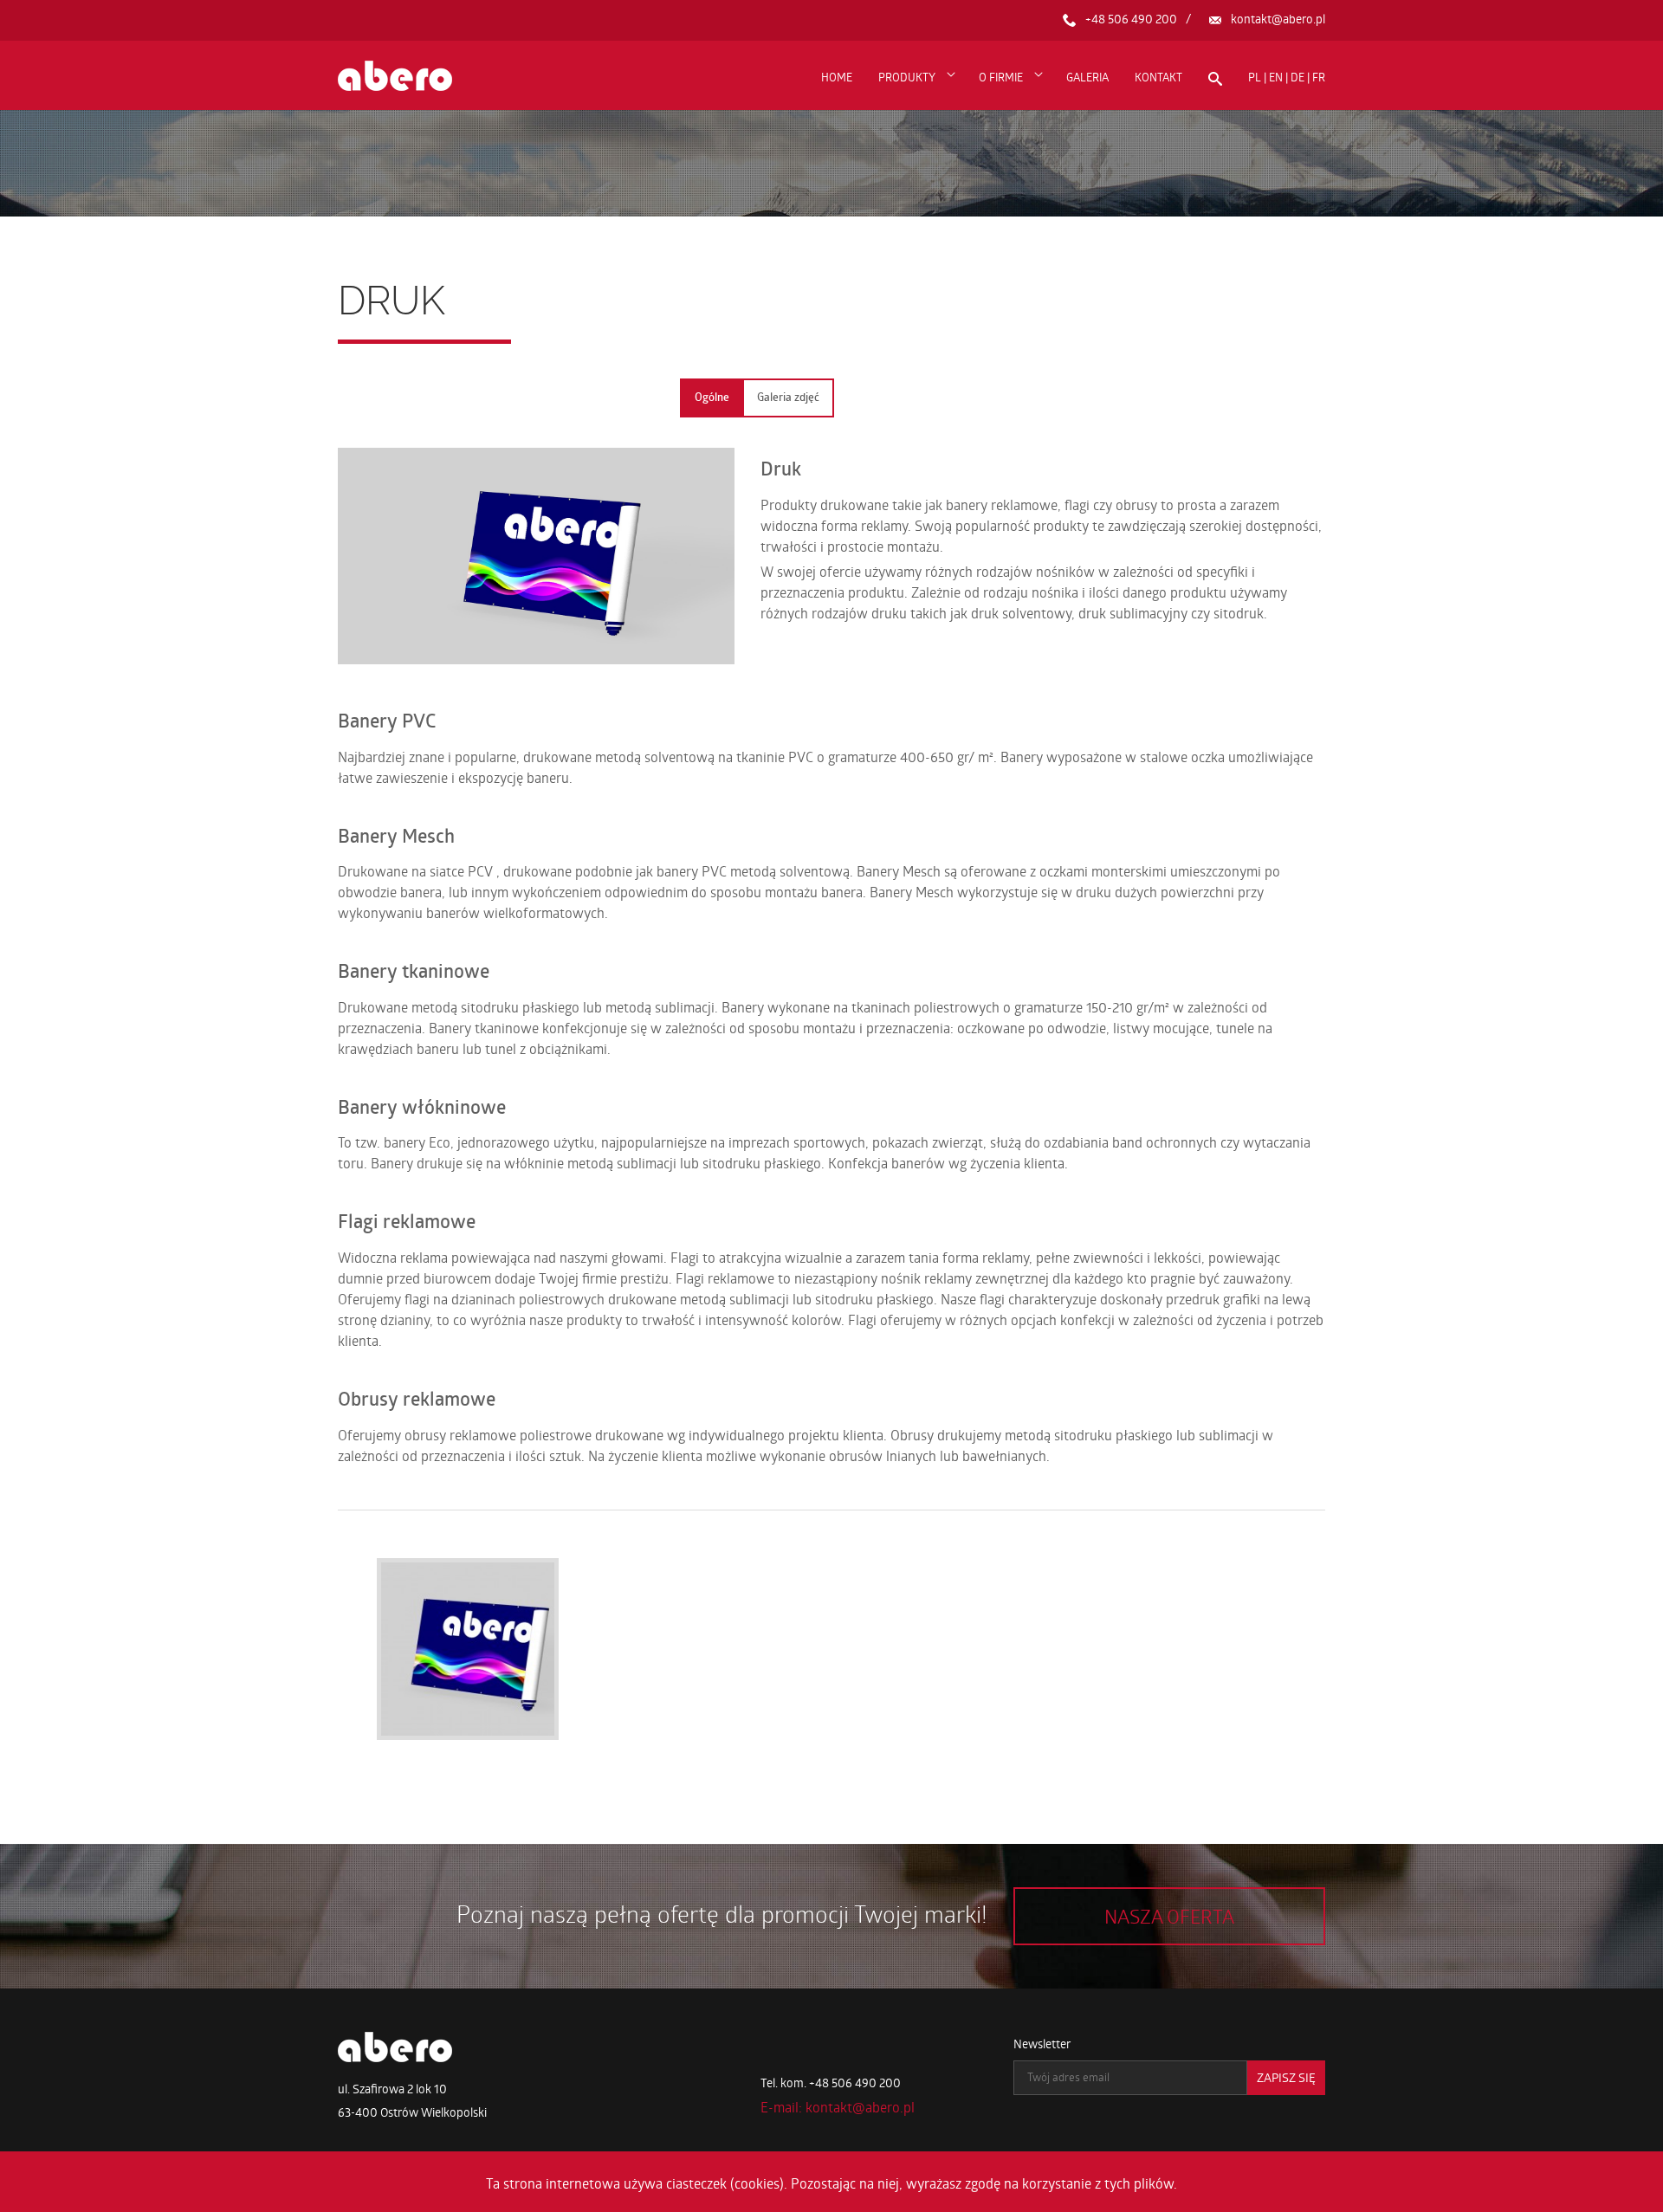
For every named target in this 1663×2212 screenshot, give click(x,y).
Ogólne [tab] (712, 397)
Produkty (907, 77)
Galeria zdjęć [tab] (788, 397)
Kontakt (1158, 77)
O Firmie (1001, 77)
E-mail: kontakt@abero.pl (838, 2107)
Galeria (1087, 77)
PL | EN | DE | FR (1287, 77)
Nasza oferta (1169, 1916)
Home (837, 77)
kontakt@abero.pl (1278, 19)
